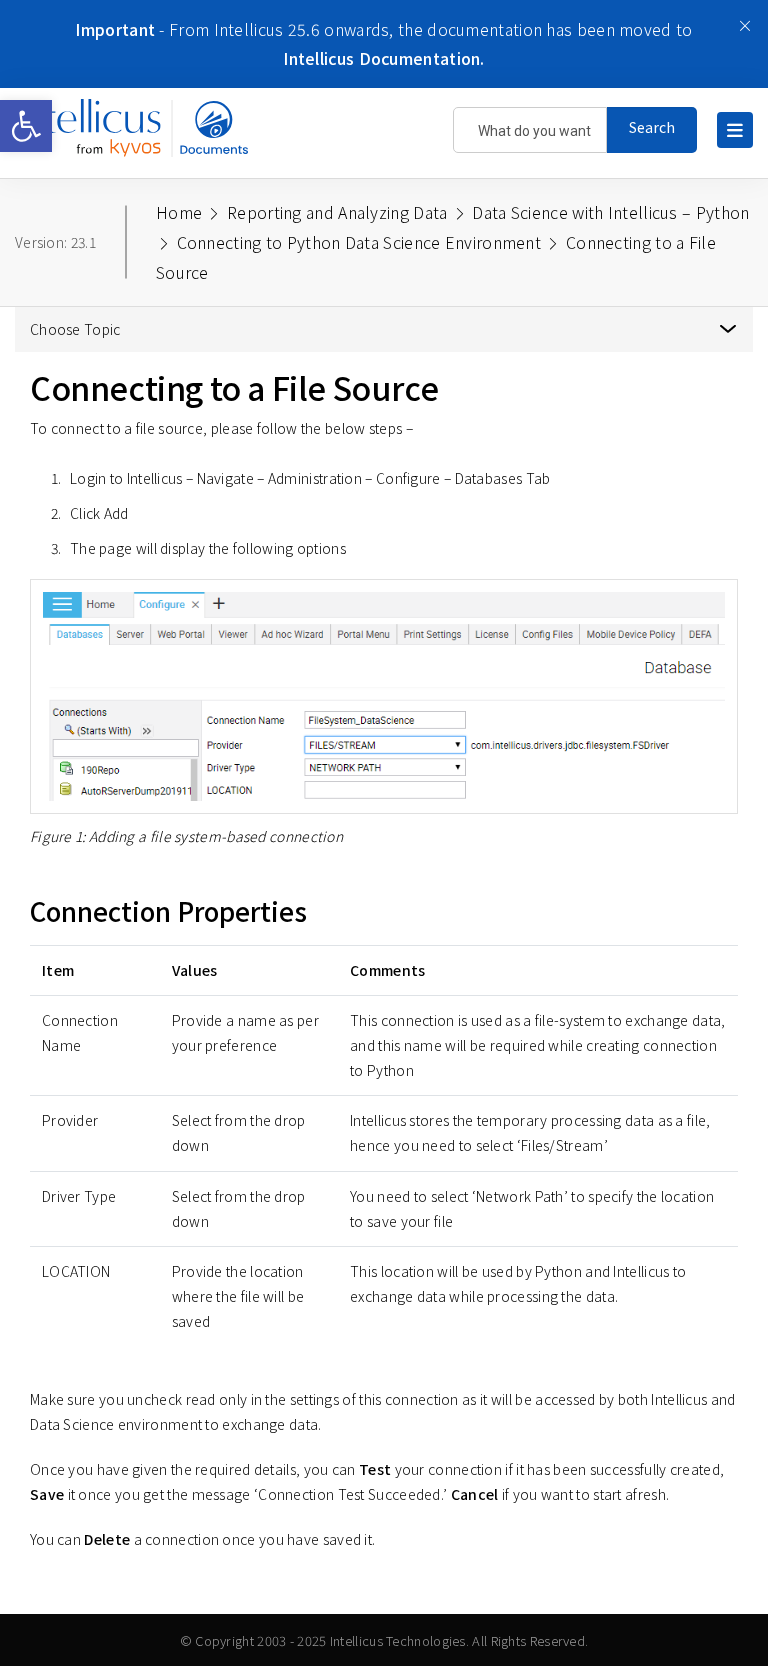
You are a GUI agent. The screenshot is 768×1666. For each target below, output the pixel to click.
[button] (26, 126)
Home (179, 212)
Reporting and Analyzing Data (337, 212)
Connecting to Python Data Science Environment (359, 242)
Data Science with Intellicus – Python (610, 212)
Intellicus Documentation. (384, 58)
